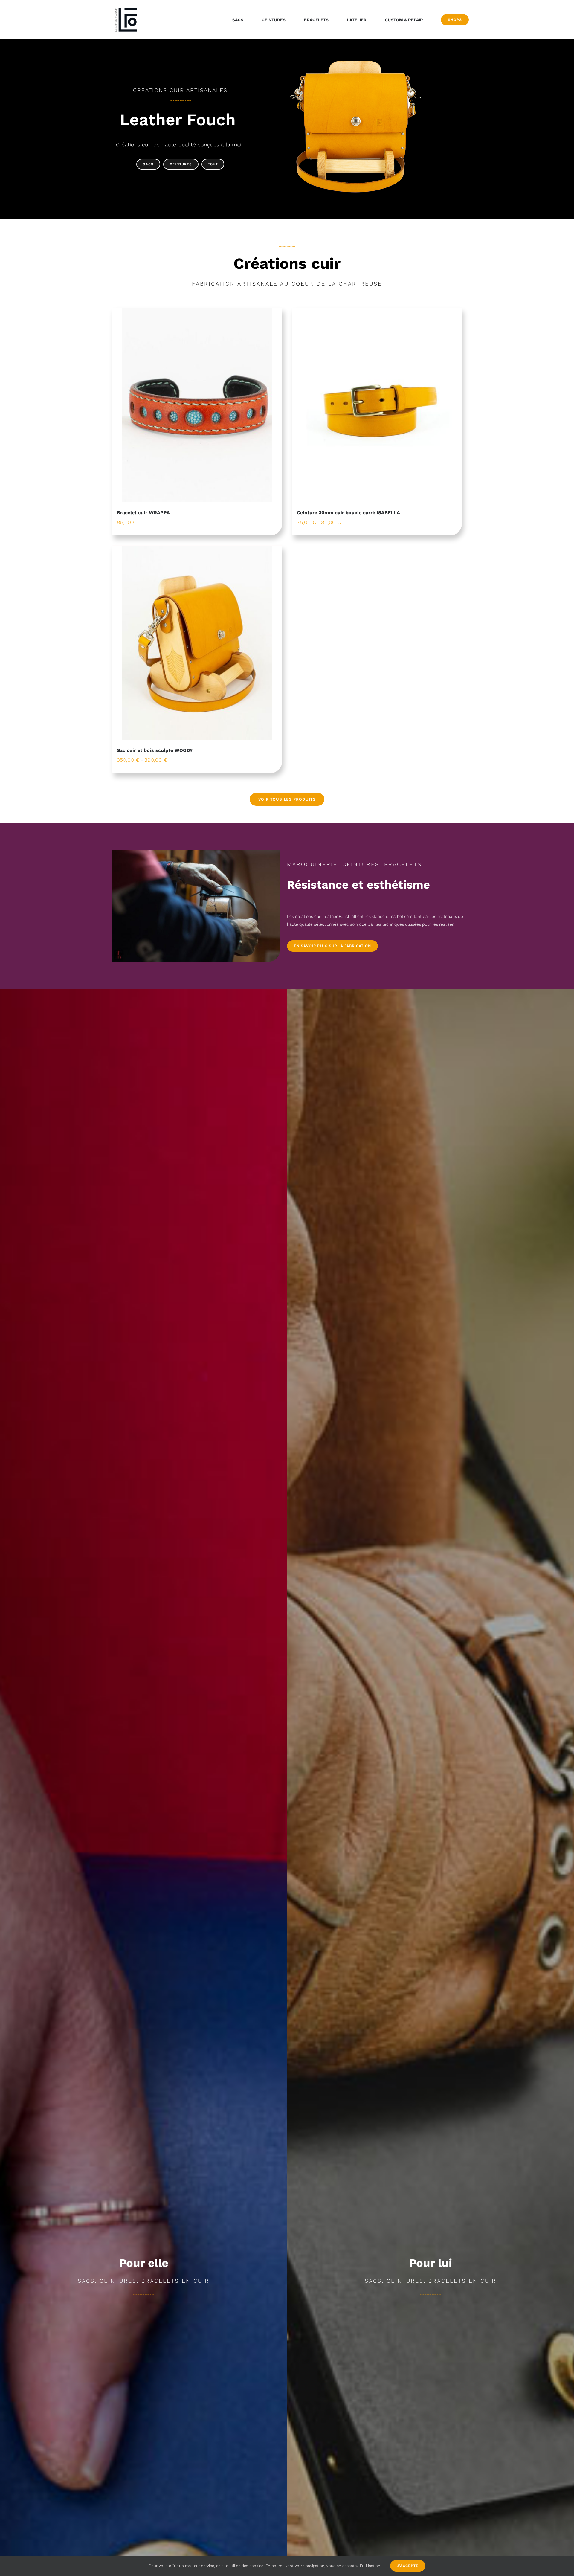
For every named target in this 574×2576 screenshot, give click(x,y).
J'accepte (408, 2566)
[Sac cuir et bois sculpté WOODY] (197, 643)
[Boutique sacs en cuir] (356, 60)
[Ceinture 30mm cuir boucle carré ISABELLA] (377, 405)
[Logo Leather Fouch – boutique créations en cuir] (126, 8)
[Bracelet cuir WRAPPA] (197, 405)
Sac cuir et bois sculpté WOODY (155, 750)
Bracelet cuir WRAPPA (143, 513)
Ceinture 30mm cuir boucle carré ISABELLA (348, 513)
